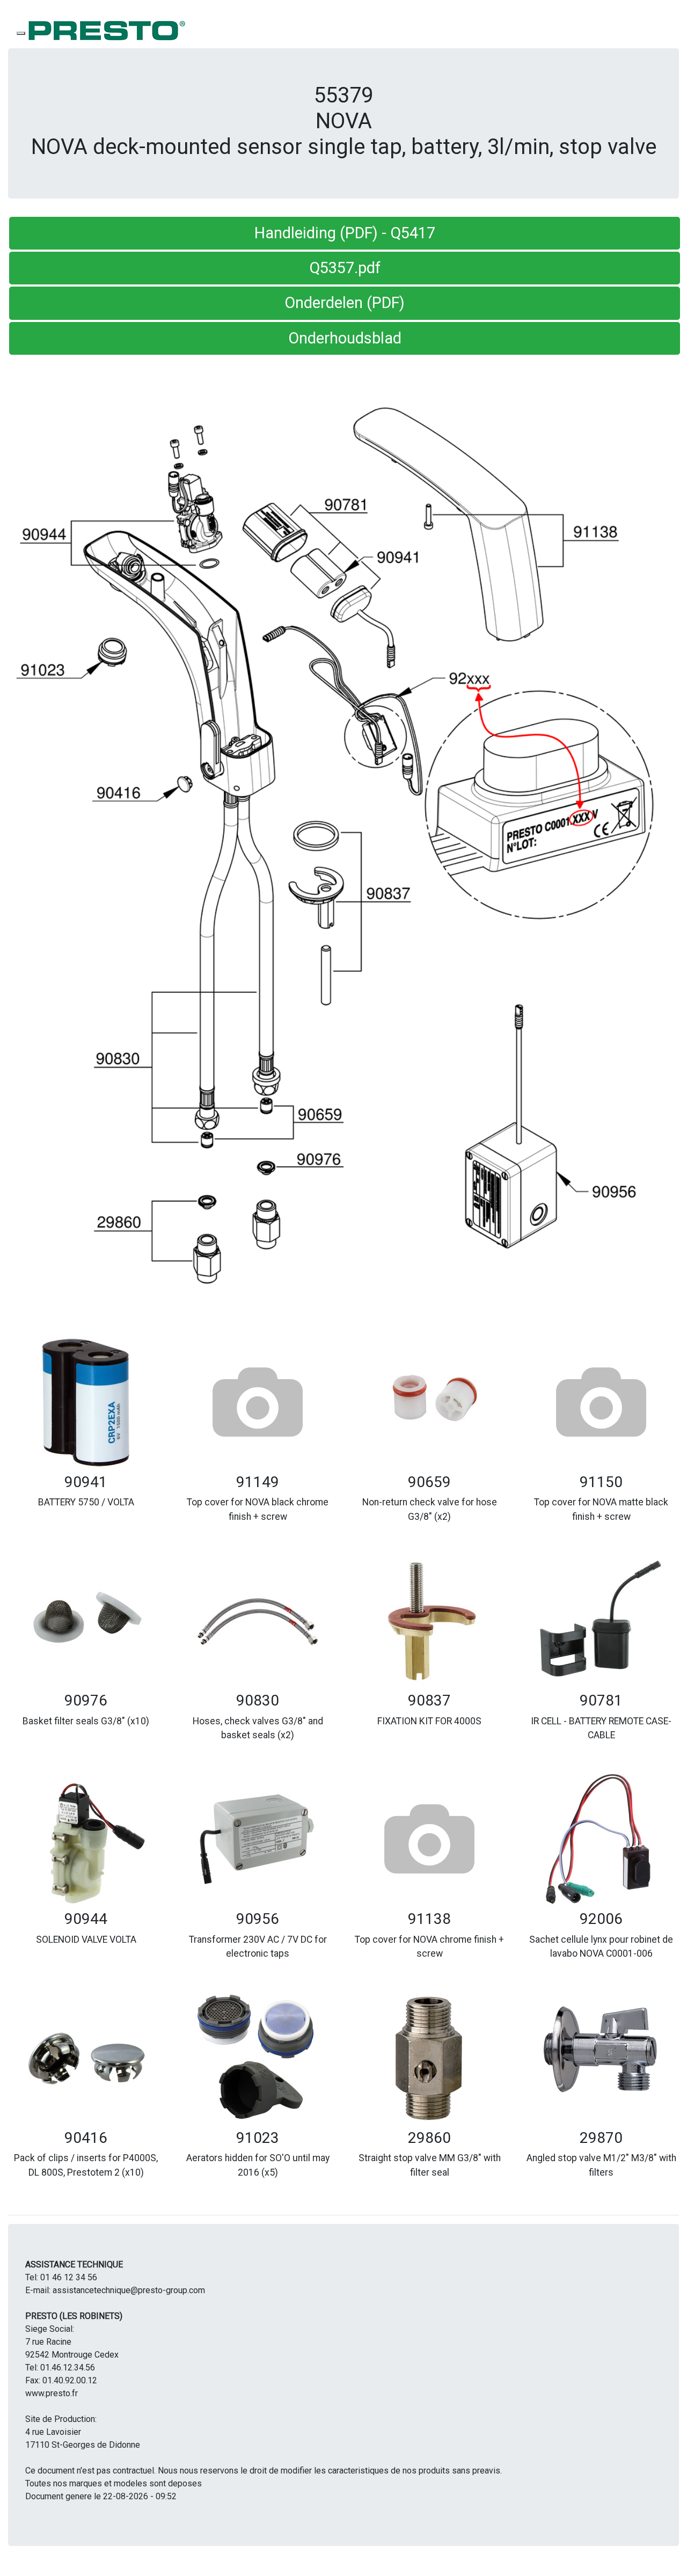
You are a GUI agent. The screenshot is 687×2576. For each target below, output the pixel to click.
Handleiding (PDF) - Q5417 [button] (345, 233)
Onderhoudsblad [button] (345, 338)
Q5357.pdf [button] (345, 268)
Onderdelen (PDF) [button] (345, 303)
